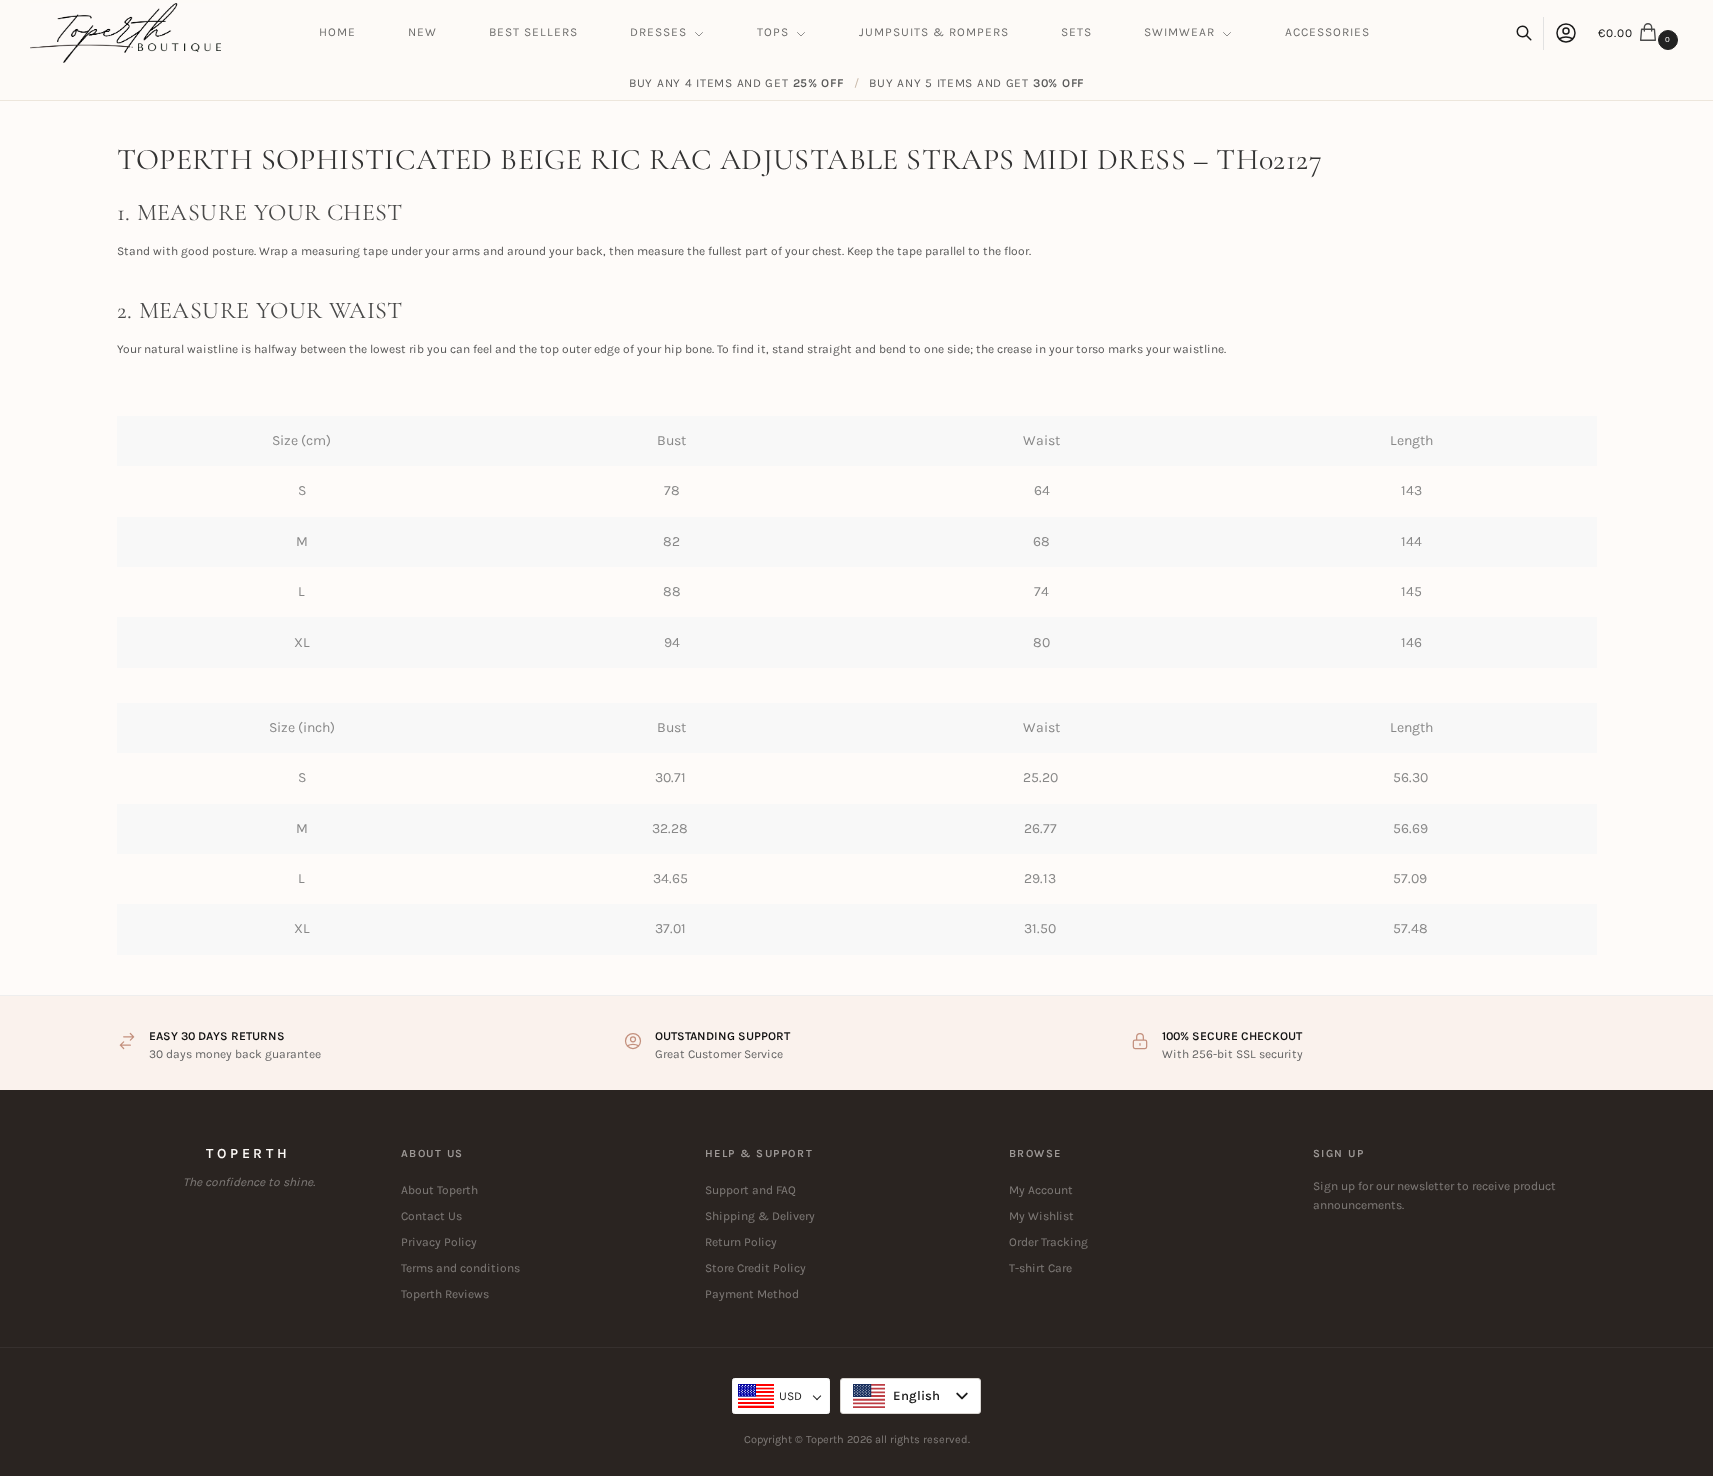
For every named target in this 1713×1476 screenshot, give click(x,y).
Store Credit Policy (755, 1268)
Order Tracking (1048, 1242)
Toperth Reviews (445, 1294)
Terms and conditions (460, 1268)
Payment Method (752, 1294)
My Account (1041, 1190)
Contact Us (431, 1216)
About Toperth (439, 1190)
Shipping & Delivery (760, 1216)
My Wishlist (1041, 1216)
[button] (1640, 33)
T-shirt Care (1040, 1268)
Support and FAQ (750, 1190)
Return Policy (741, 1242)
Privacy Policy (439, 1242)
